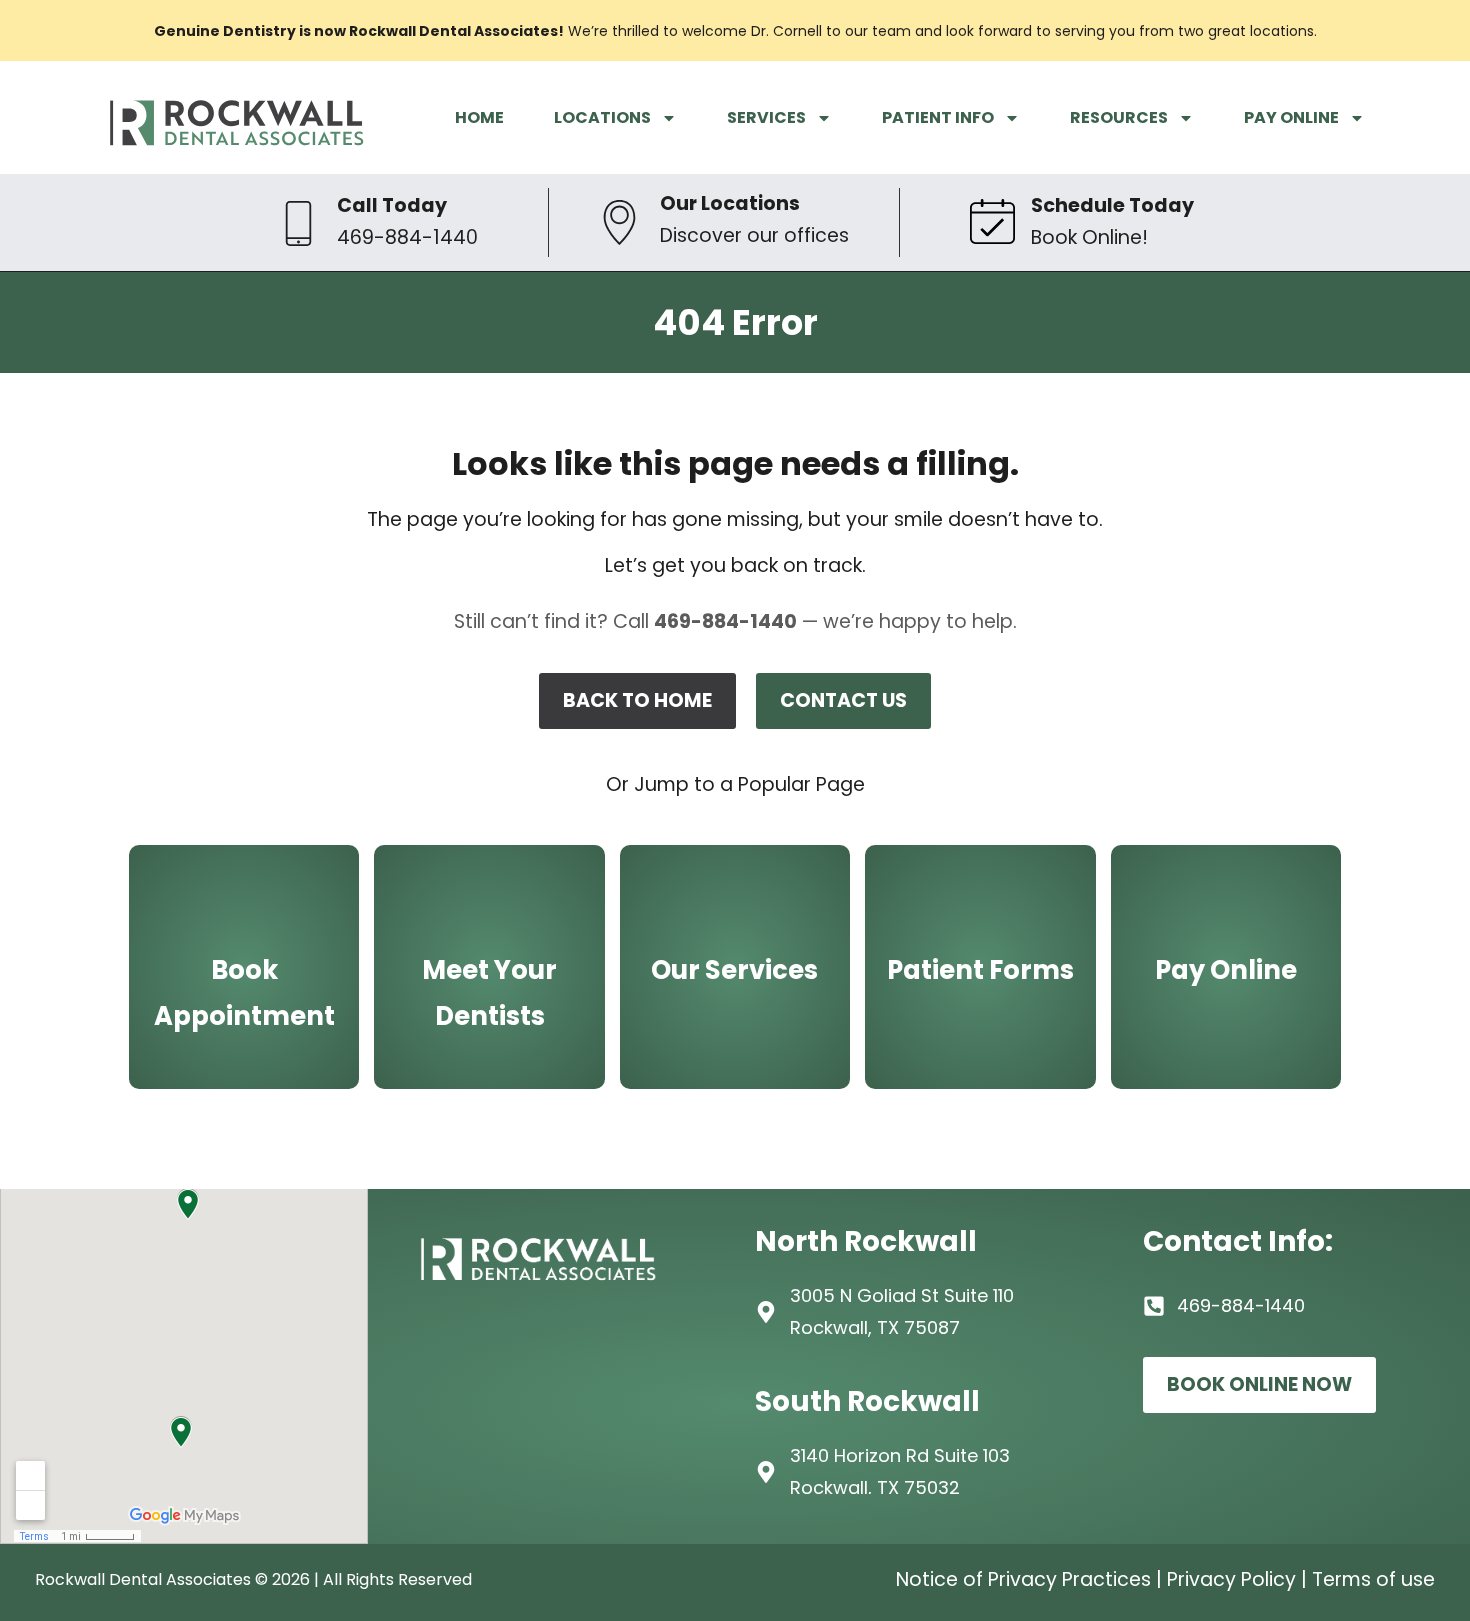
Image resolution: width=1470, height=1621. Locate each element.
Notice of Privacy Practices (1023, 1579)
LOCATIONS (602, 117)
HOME (479, 117)
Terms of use (1373, 1579)
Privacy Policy (1231, 1579)
